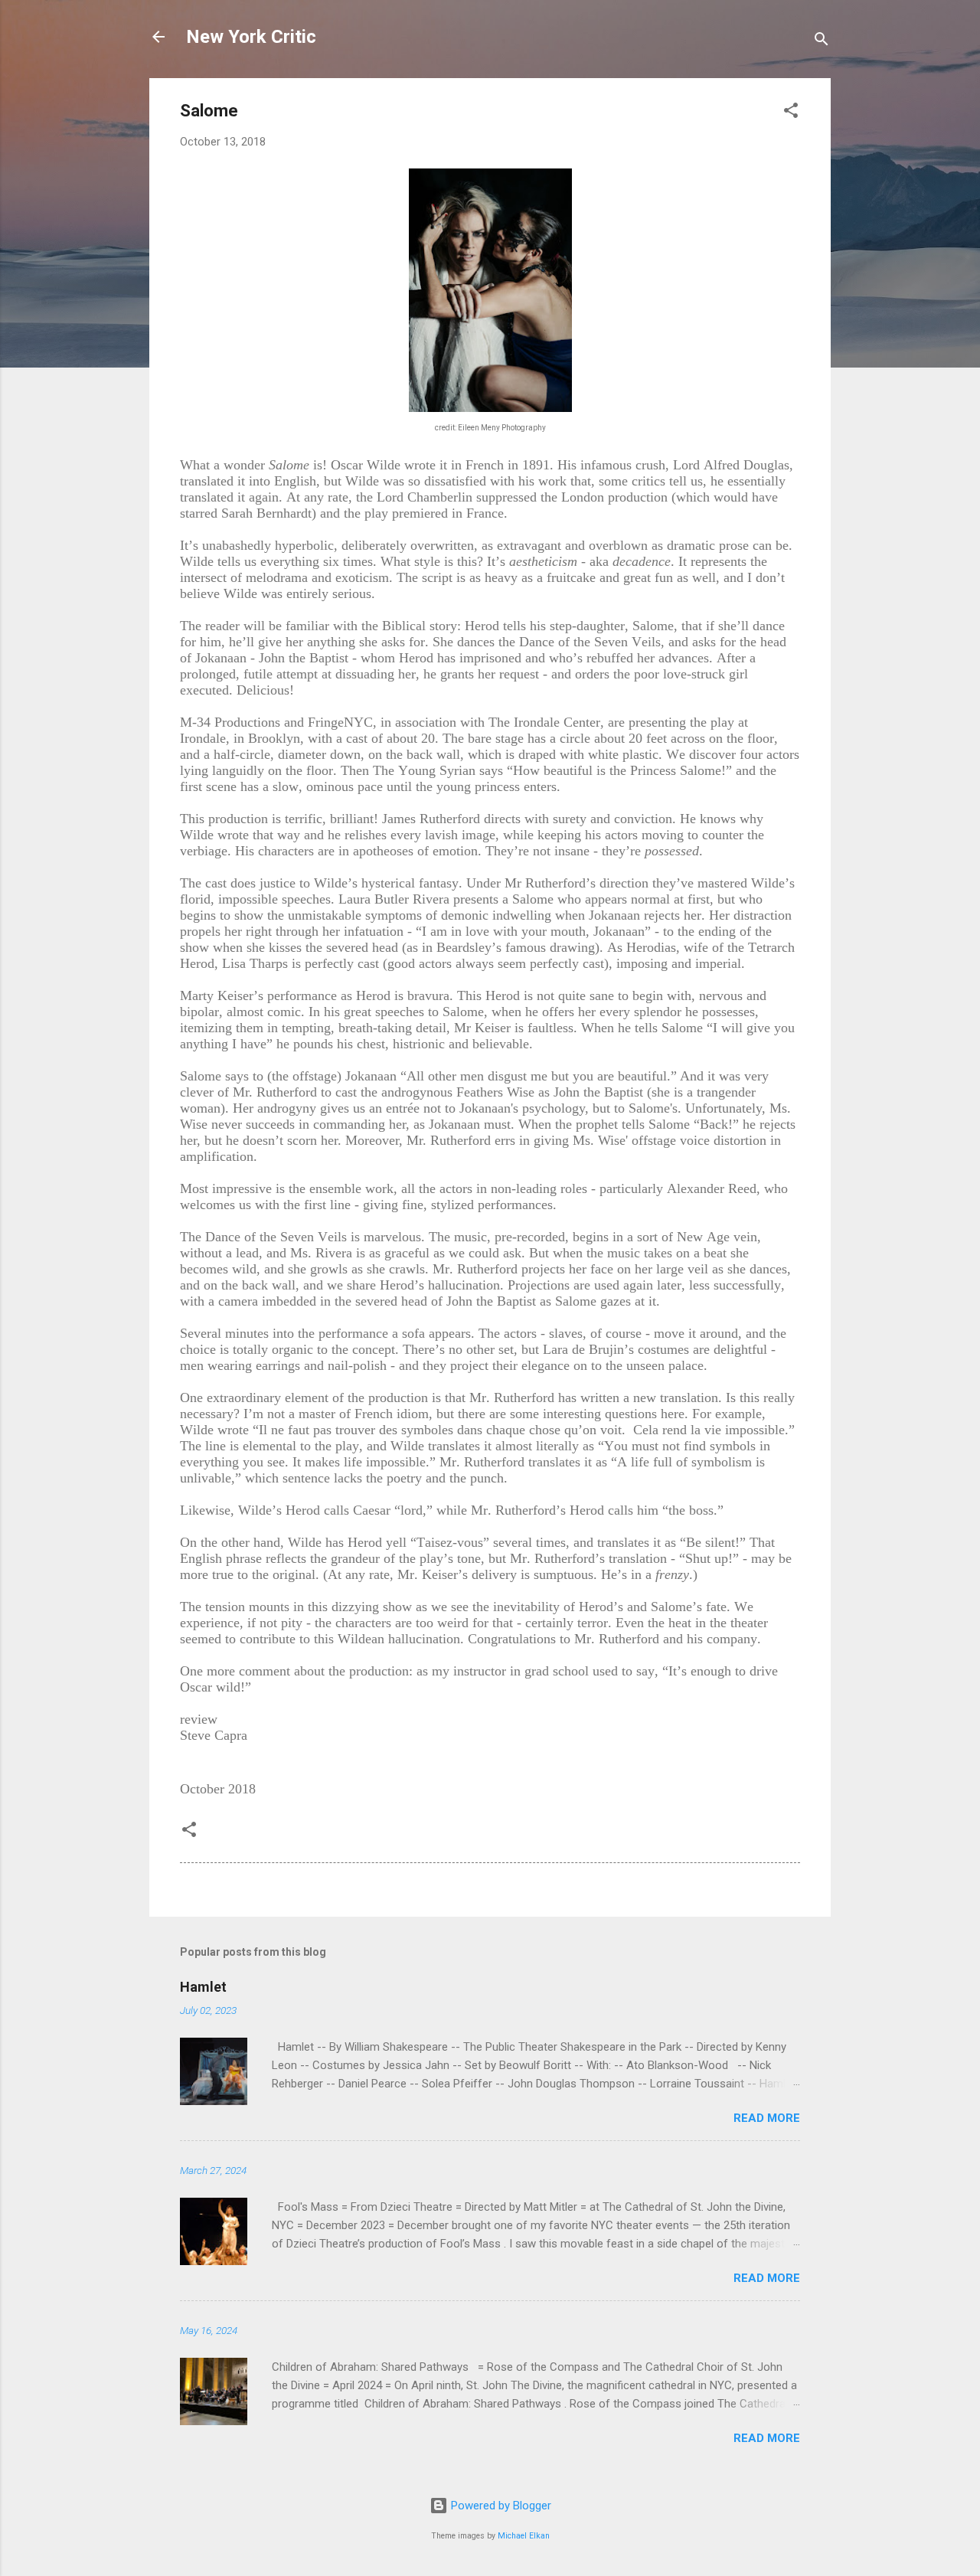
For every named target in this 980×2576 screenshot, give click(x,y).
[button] (791, 113)
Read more (767, 2118)
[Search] (822, 42)
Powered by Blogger (500, 2506)
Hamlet (203, 1987)
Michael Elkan (524, 2536)
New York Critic (251, 37)
